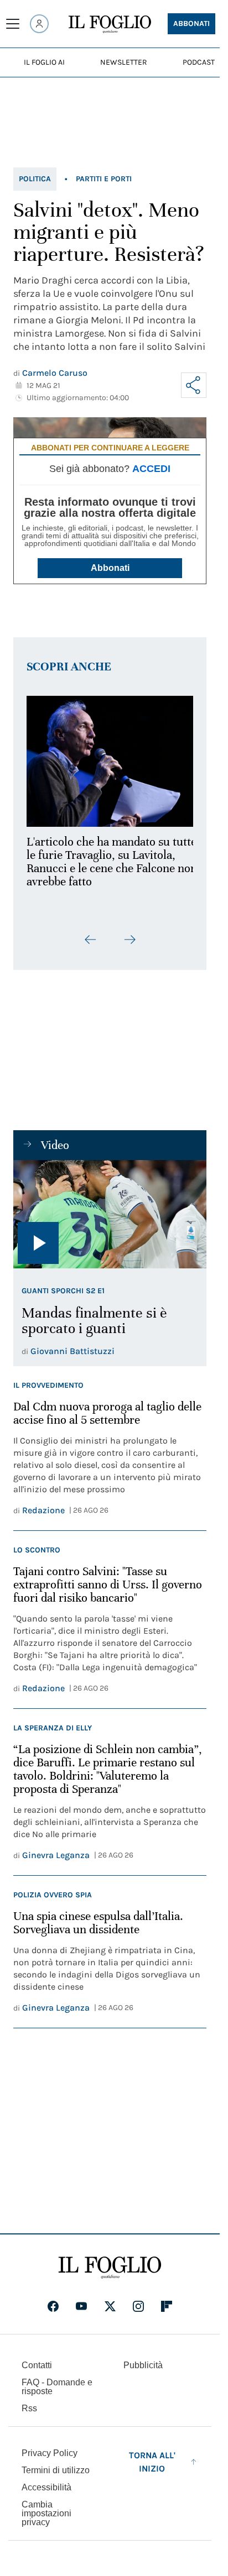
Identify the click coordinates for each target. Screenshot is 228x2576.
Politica (35, 179)
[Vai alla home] (110, 24)
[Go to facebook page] (53, 2306)
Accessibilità (46, 2487)
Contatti (37, 2365)
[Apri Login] (39, 24)
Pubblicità (143, 2365)
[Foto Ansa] (110, 1208)
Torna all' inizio (152, 2462)
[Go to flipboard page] (167, 2306)
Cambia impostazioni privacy (46, 2514)
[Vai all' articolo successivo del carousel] (129, 933)
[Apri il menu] (13, 24)
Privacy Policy (50, 2453)
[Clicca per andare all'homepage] (110, 2268)
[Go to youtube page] (81, 2306)
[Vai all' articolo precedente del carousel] (91, 933)
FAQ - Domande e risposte (57, 2387)
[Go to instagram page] (138, 2306)
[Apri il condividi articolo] (194, 385)
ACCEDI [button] (151, 469)
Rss (29, 2408)
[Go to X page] (110, 2306)
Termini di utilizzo (56, 2470)
